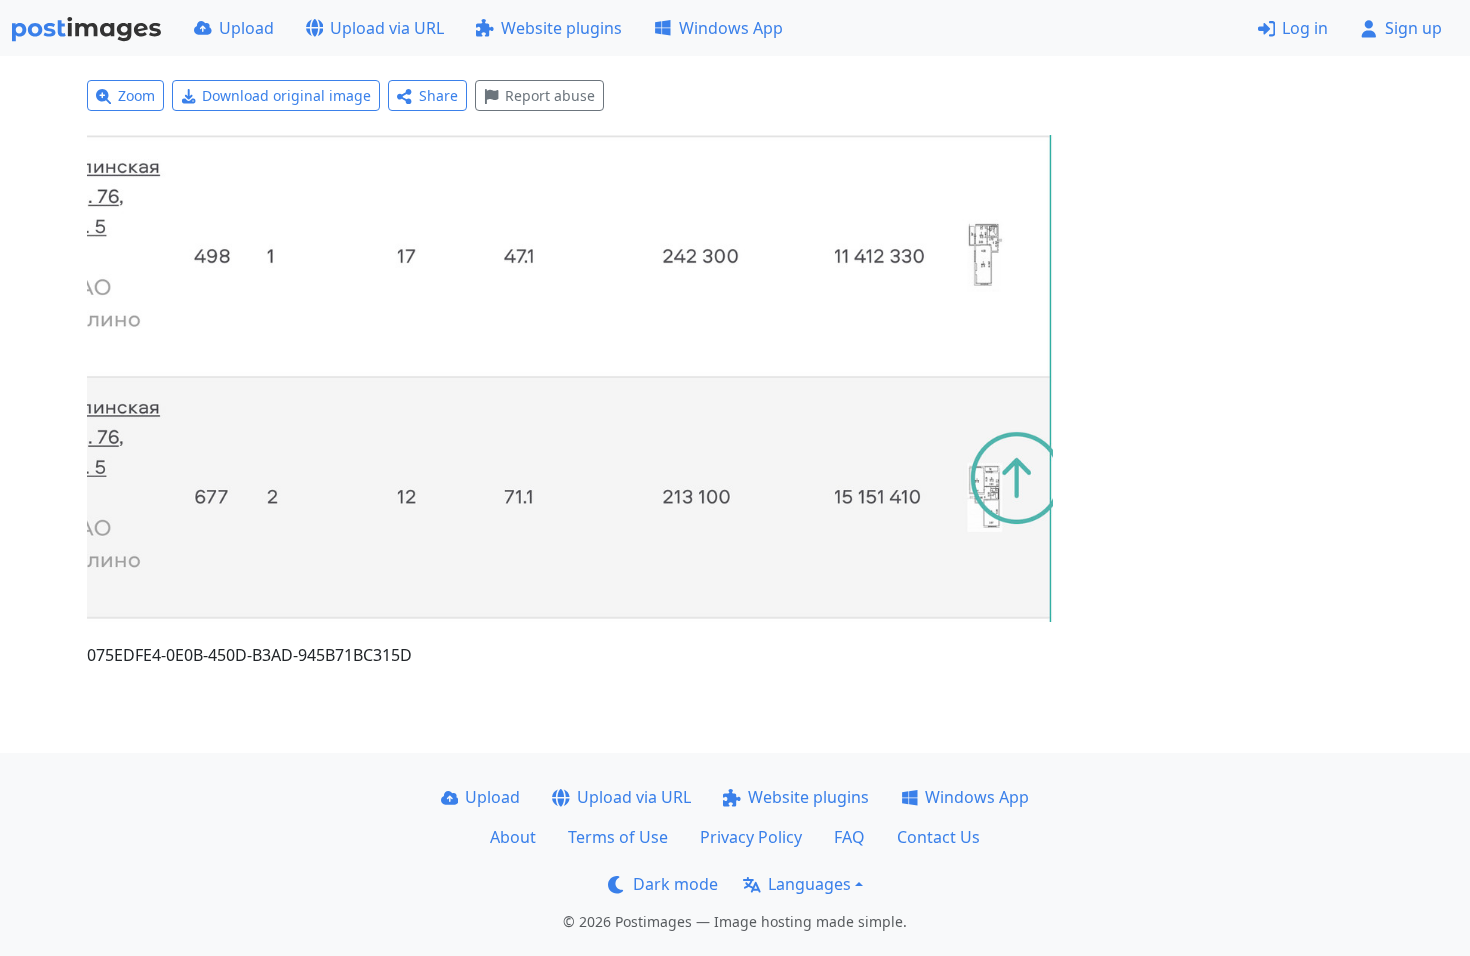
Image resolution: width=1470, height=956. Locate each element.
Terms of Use (618, 837)
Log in (1305, 28)
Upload (246, 28)
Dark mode (675, 884)
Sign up (1413, 28)
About (513, 837)
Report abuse (550, 95)
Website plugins (561, 28)
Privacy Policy (751, 837)
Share (438, 95)
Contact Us (938, 837)
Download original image (286, 95)
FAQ (849, 837)
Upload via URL (387, 28)
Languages (809, 884)
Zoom (136, 95)
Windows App (731, 28)
